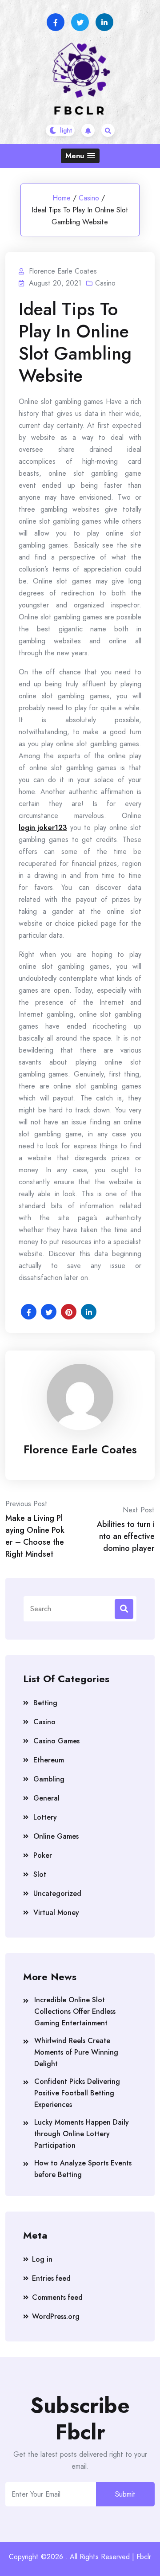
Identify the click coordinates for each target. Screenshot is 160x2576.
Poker (43, 1855)
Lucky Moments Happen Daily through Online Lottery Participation (82, 2134)
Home (62, 198)
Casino (89, 198)
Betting (45, 1703)
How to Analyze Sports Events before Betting (83, 2169)
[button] (80, 156)
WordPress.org (56, 2316)
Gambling (49, 1779)
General (46, 1798)
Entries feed (51, 2278)
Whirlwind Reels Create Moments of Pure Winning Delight (76, 2052)
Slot (40, 1874)
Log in (42, 2259)
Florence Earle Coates (80, 1449)
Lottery (45, 1817)
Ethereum (49, 1760)
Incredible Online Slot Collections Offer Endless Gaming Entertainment (75, 2011)
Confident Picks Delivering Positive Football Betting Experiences (77, 2093)
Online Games (56, 1836)
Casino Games (56, 1741)
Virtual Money (56, 1912)
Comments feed (57, 2297)
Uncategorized (57, 1893)
